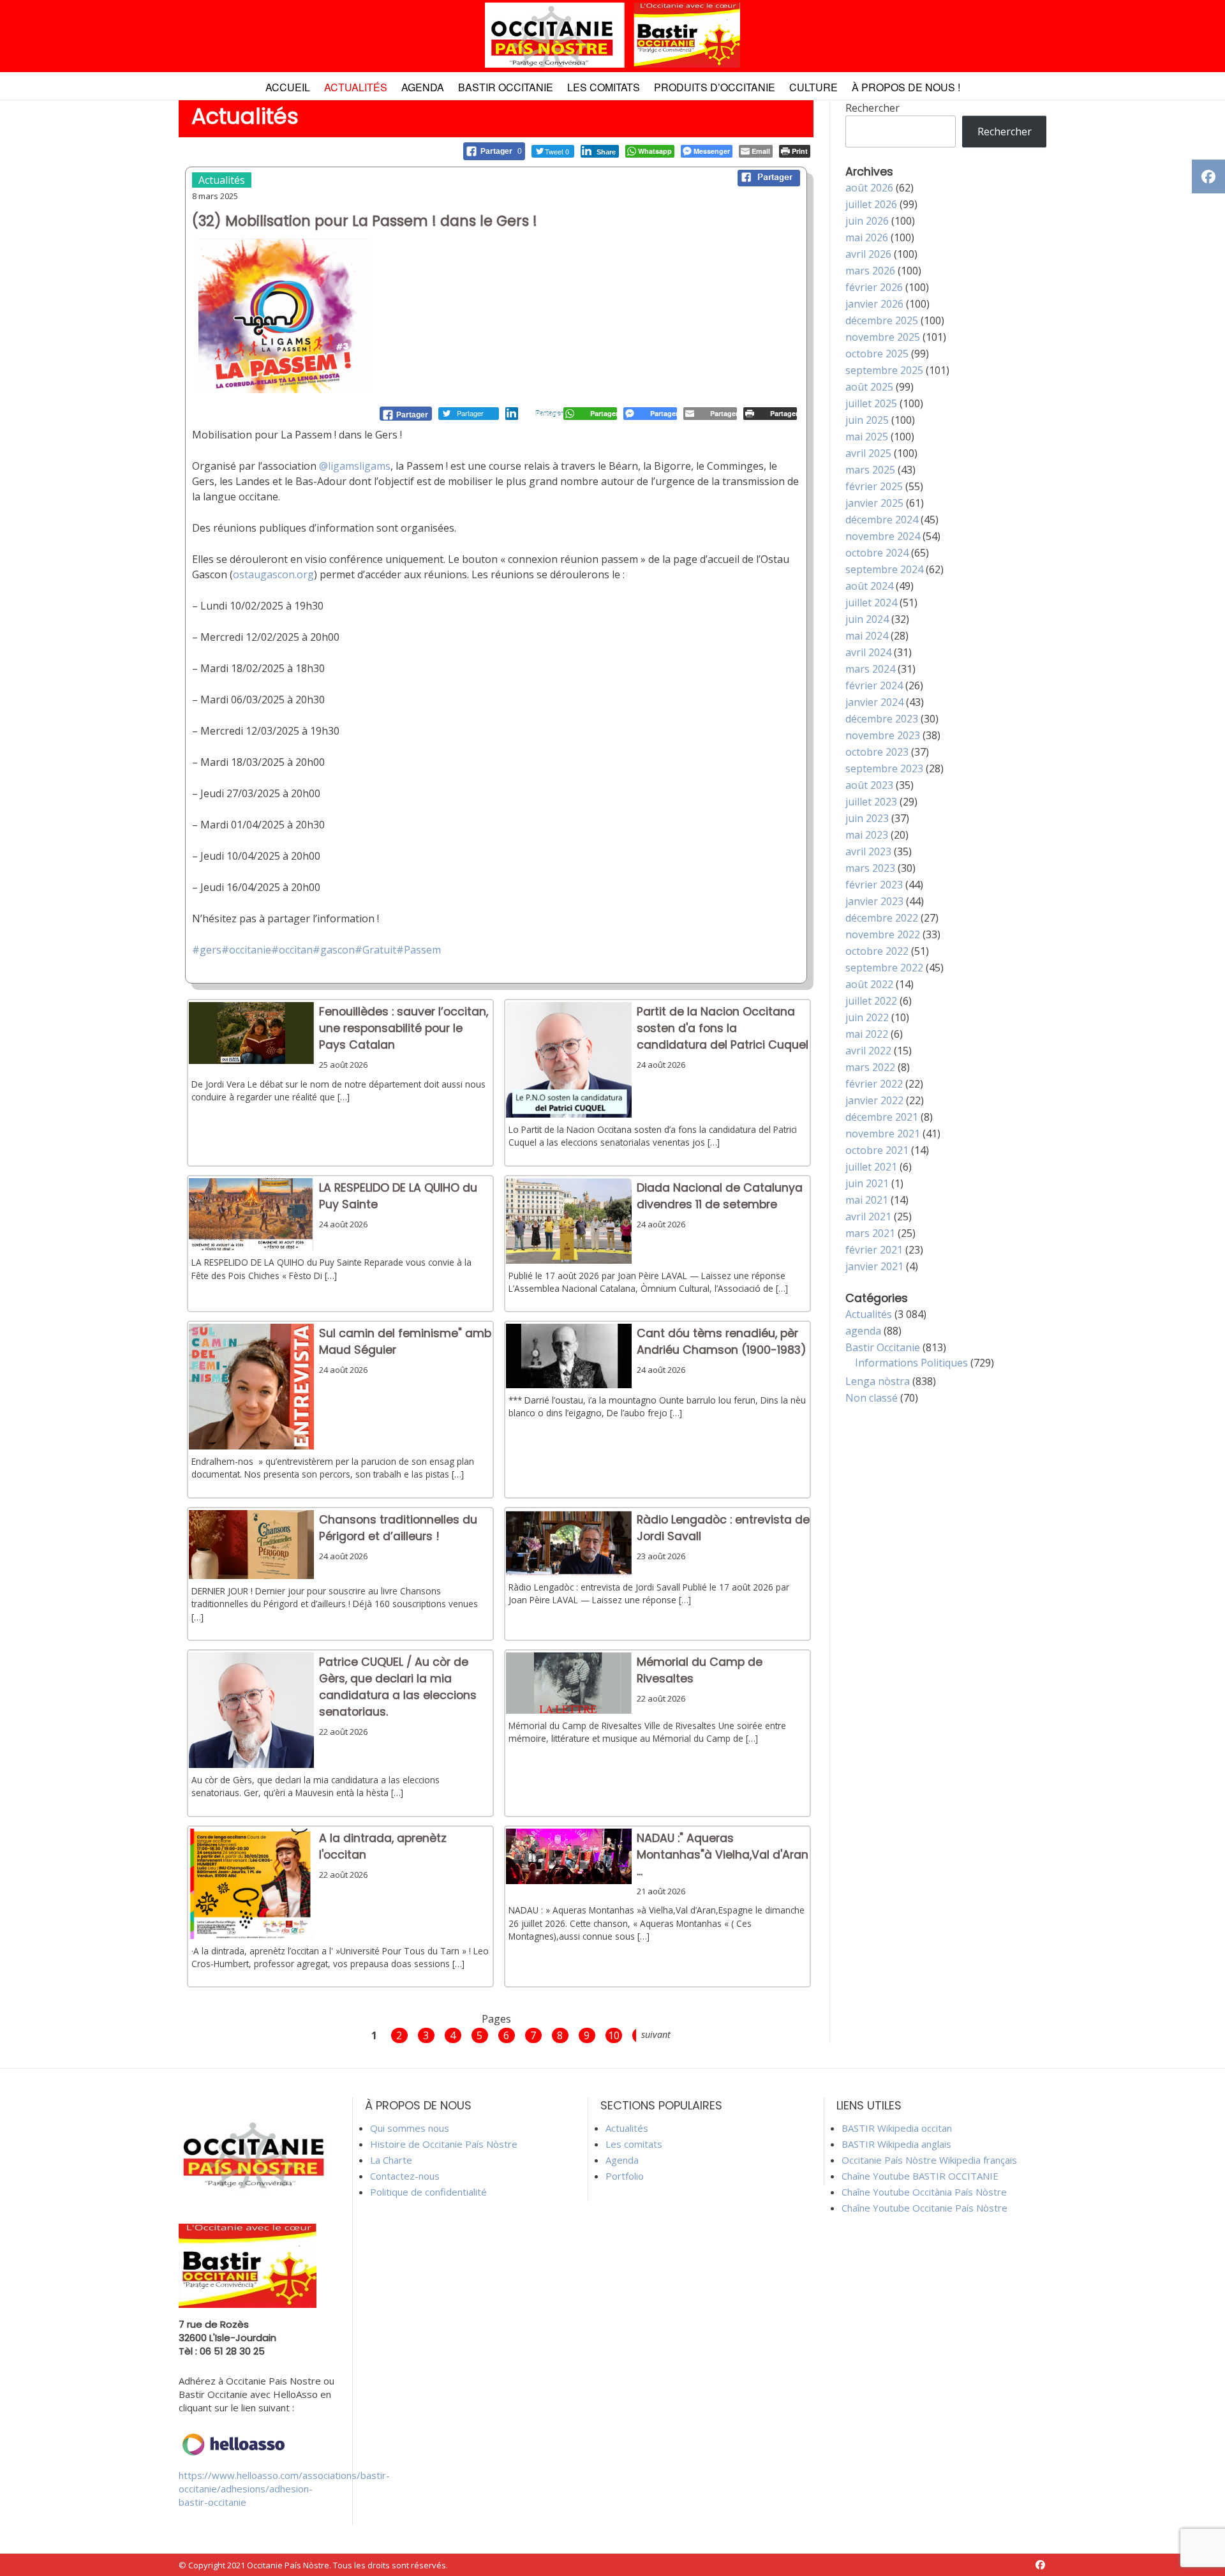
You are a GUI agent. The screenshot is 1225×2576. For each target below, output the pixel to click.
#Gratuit (375, 950)
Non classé (872, 1398)
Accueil (288, 87)
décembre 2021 (882, 1117)
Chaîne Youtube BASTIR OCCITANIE (920, 2176)
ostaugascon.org (273, 574)
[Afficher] (252, 1060)
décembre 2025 (882, 320)
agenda (863, 1331)
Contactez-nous (405, 2176)
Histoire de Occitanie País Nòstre (444, 2144)
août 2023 (869, 785)
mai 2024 (867, 636)
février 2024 (874, 685)
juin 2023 (867, 818)
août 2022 (869, 984)
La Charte (391, 2160)
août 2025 (869, 387)
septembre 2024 (884, 569)
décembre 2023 (882, 719)
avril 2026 (868, 254)
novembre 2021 (883, 1134)
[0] (406, 414)
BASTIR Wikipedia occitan (897, 2128)
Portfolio (625, 2176)
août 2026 (869, 188)
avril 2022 (868, 1051)
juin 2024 (867, 619)
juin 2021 (867, 1183)
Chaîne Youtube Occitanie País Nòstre (924, 2208)
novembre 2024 (883, 536)
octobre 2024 (877, 553)
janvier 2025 (874, 503)
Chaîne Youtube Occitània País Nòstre (924, 2192)
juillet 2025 (871, 403)
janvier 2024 (874, 702)
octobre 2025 (877, 354)
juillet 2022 (871, 1001)
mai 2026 (867, 237)
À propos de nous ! (906, 87)
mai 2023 (867, 835)
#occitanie (246, 950)
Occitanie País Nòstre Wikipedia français (929, 2160)
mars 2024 (870, 669)
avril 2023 (868, 851)
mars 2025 (870, 470)
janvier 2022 (874, 1100)
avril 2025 (868, 453)
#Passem (419, 950)
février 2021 (874, 1250)
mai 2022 (867, 1034)
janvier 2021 (874, 1266)
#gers (207, 950)
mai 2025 (867, 437)
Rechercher (872, 108)
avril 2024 (868, 652)
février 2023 (874, 885)
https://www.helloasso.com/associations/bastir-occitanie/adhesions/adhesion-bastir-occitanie (284, 2489)
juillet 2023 (871, 802)
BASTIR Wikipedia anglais (896, 2144)
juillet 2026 (871, 204)
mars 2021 (870, 1233)
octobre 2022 (877, 951)
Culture (813, 87)
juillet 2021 (871, 1167)
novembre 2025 (883, 337)
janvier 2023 (874, 901)
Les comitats (604, 87)
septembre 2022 (884, 968)
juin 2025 (867, 420)
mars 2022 (870, 1067)
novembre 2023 (883, 735)
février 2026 (874, 287)
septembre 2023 (884, 768)
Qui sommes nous (410, 2128)
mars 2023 (870, 868)
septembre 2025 (884, 370)
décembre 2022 (882, 918)
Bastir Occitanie (506, 87)
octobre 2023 (877, 752)
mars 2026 (870, 271)
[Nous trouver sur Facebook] (1040, 2565)
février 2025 (874, 486)
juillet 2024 (871, 603)
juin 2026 (867, 221)
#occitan (292, 950)
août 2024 (869, 586)
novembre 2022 (883, 934)
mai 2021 (867, 1200)
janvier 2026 (874, 304)
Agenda (423, 87)
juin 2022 (867, 1017)
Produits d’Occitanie (715, 87)
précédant (343, 2034)
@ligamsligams (355, 466)
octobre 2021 (877, 1150)
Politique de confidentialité (428, 2192)
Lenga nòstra (878, 1381)
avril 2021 (868, 1217)
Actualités (356, 87)
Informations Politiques (911, 1363)
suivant (656, 2034)
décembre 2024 (882, 520)
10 (614, 2035)
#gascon (334, 950)
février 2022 (874, 1084)
